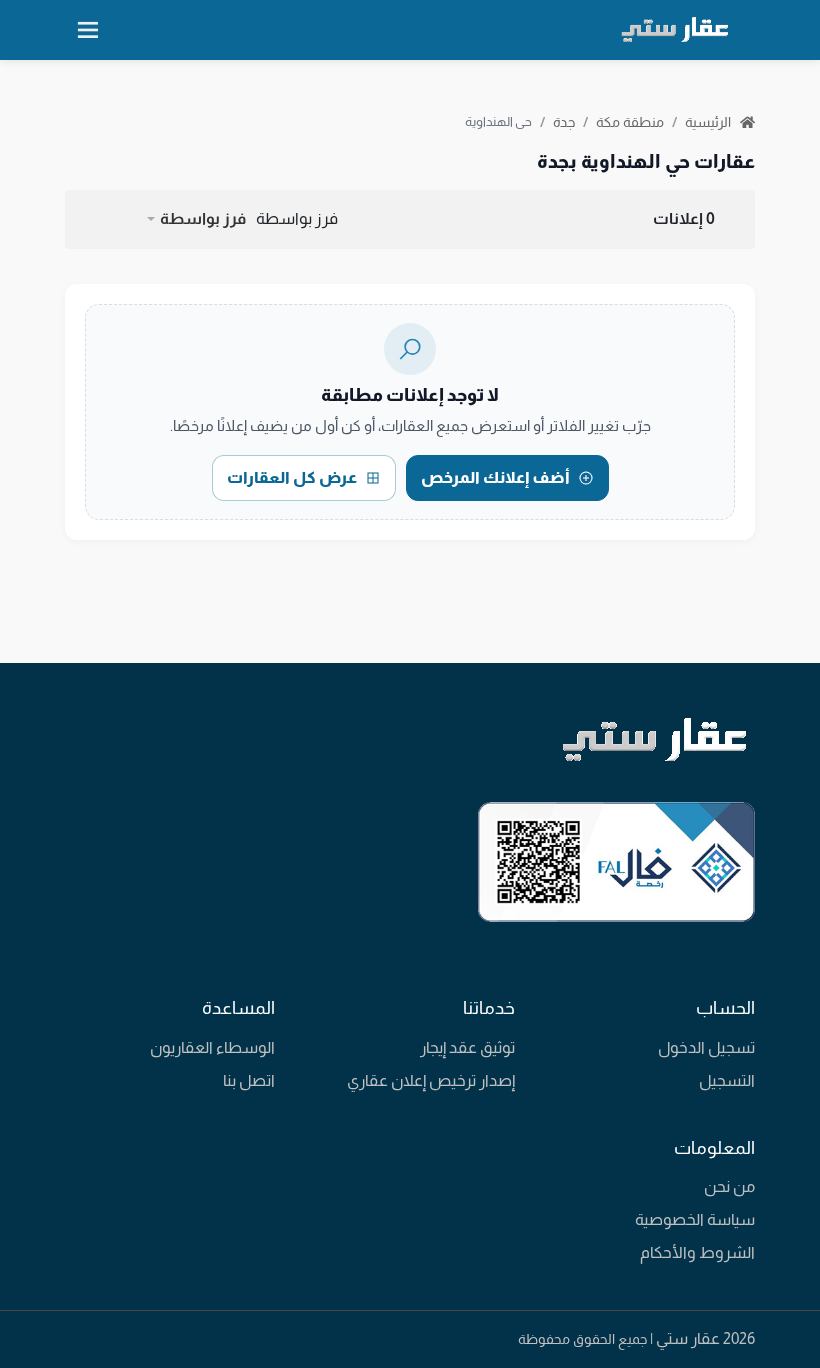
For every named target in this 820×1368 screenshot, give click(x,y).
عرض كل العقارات (292, 477)
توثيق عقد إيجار (467, 1047)
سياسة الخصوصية (695, 1219)
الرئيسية (709, 122)
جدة (564, 122)
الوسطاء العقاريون (212, 1047)
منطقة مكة (630, 122)
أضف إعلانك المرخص (495, 477)
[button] (195, 219)
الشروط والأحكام (697, 1252)
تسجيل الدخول (706, 1047)
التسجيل (727, 1080)
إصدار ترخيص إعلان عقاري (431, 1080)
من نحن (729, 1186)
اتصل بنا (249, 1080)
